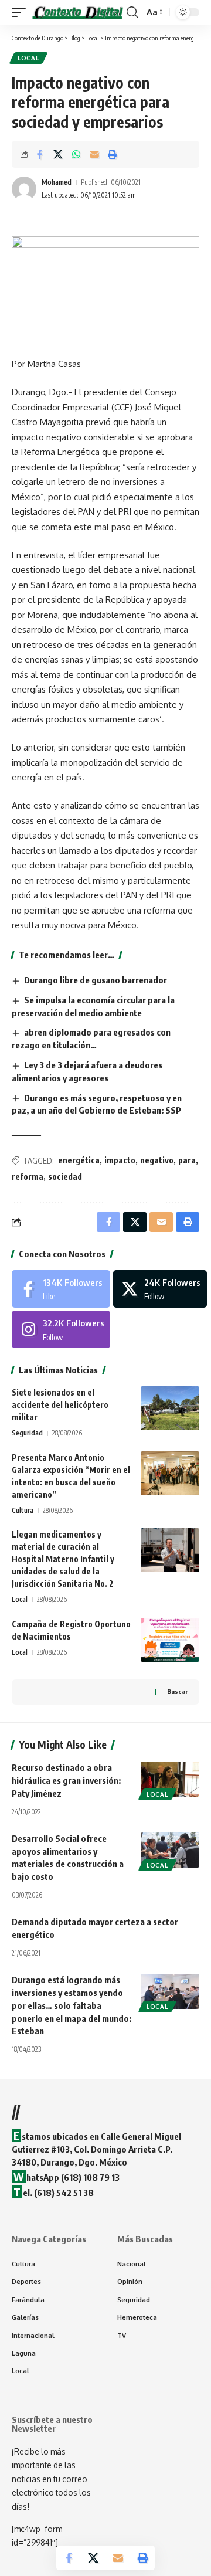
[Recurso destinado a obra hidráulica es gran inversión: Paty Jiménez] (170, 1779)
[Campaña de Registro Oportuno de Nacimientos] (170, 1640)
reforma (28, 1177)
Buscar (177, 1691)
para (187, 1160)
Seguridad (27, 1433)
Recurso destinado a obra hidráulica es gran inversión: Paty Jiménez (66, 1780)
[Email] (94, 154)
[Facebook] (61, 1289)
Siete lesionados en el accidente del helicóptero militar (60, 1405)
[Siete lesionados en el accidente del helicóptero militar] (170, 1408)
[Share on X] (58, 154)
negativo (157, 1160)
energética (79, 1160)
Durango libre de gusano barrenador (96, 980)
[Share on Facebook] (40, 154)
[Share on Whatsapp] (76, 154)
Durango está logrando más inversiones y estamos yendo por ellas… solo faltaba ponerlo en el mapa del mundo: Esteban (72, 2005)
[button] (22, 13)
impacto (120, 1160)
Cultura (23, 1510)
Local (28, 58)
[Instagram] (61, 1329)
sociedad (65, 1177)
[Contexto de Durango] (78, 13)
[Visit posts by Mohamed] (24, 189)
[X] (160, 1289)
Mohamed (57, 182)
